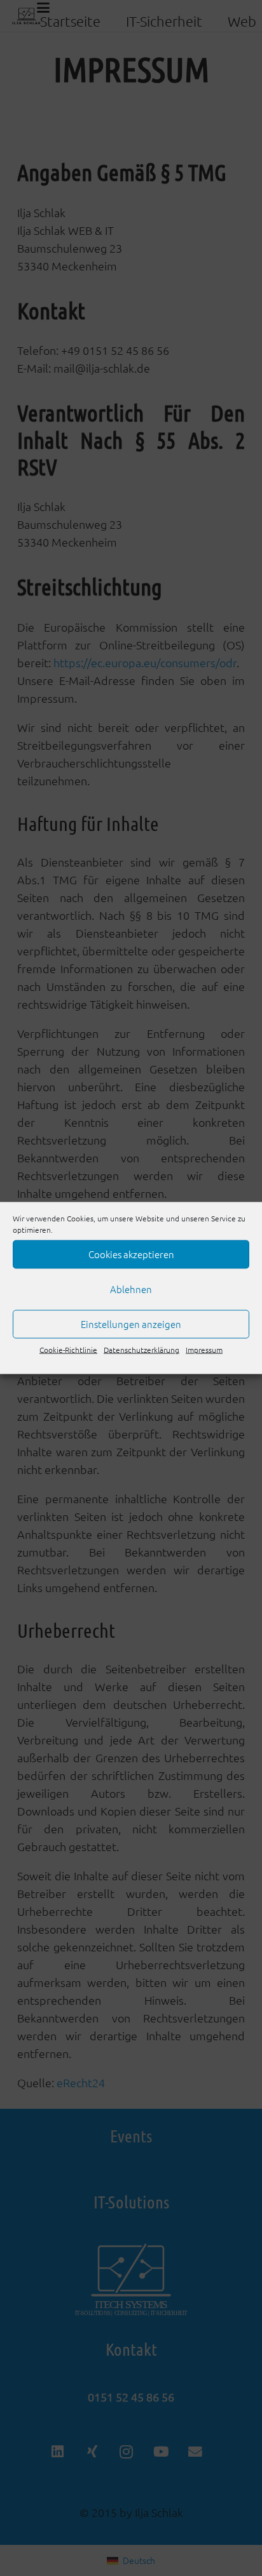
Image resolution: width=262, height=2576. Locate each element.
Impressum (204, 1350)
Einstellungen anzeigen (131, 1324)
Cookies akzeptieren (131, 1254)
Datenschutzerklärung (141, 1350)
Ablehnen (131, 1289)
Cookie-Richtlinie (68, 1350)
